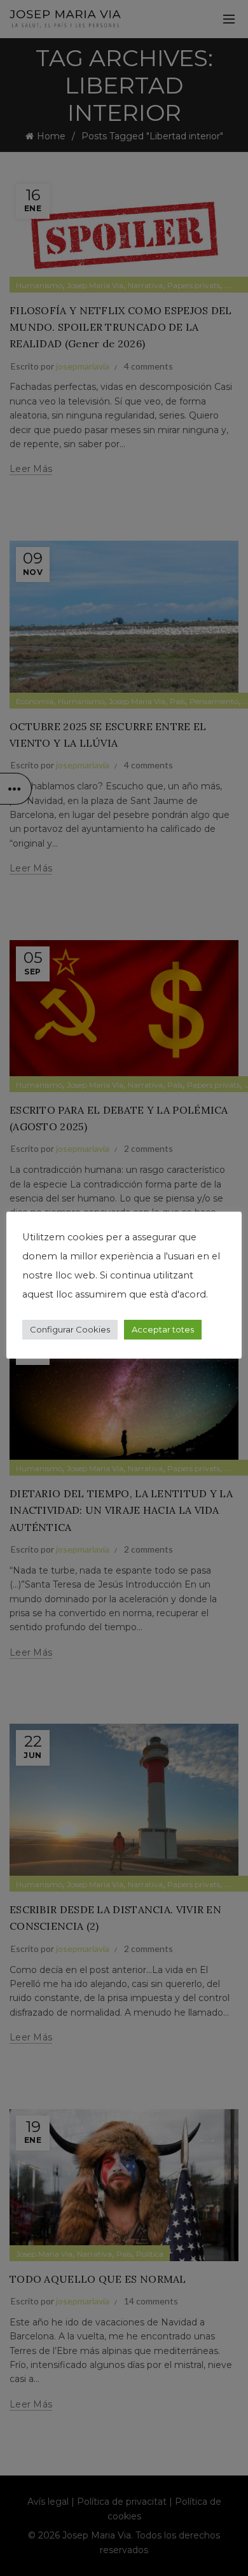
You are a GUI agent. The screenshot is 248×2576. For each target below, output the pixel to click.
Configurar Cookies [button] (70, 1329)
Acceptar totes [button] (163, 1329)
